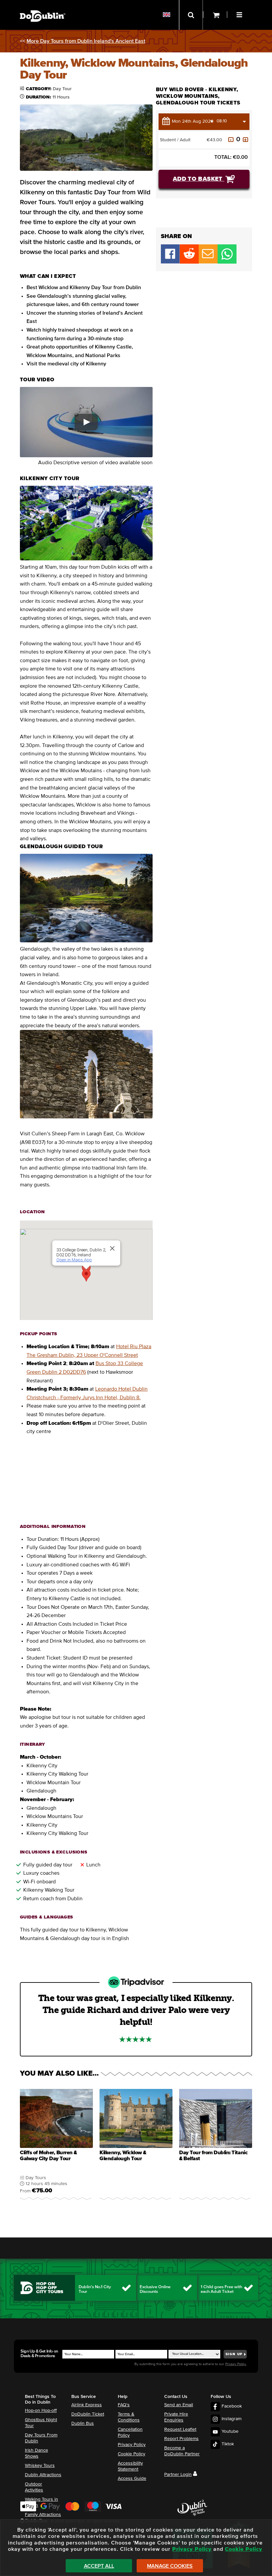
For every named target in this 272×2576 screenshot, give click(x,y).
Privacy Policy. (236, 2364)
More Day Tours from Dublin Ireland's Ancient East (86, 41)
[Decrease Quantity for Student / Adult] (231, 140)
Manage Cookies (170, 2566)
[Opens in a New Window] (189, 262)
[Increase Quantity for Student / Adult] (245, 140)
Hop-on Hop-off (41, 2411)
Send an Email (179, 2405)
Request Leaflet (180, 2429)
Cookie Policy (132, 2454)
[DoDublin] (43, 6)
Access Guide (132, 2479)
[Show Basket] (215, 15)
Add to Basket (199, 179)
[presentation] (56, 2146)
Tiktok (228, 2444)
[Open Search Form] (191, 15)
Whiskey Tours (40, 2466)
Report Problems (181, 2439)
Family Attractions (43, 2515)
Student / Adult (175, 140)
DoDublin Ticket (88, 2414)
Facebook (232, 2406)
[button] (240, 14)
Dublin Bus (83, 2423)
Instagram (232, 2419)
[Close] (112, 1248)
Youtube (230, 2431)
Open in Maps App (74, 1260)
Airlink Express (87, 2405)
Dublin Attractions (43, 2475)
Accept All (99, 2566)
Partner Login (178, 2475)
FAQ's (124, 2405)
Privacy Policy (132, 2445)
